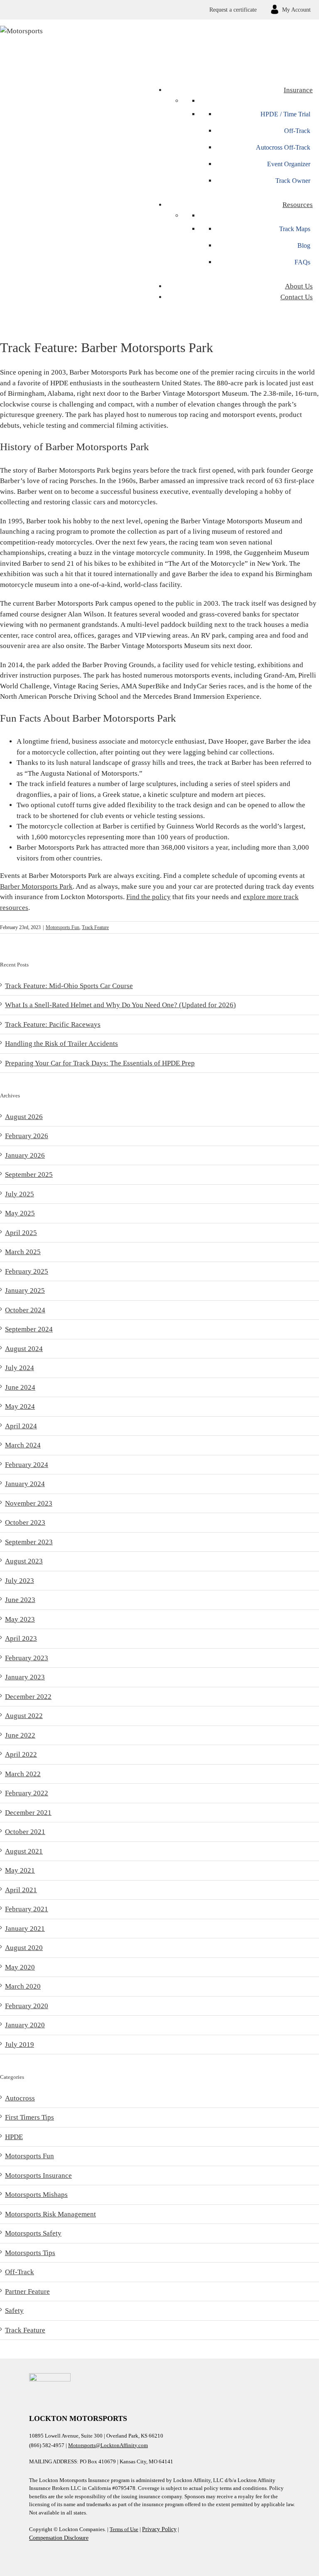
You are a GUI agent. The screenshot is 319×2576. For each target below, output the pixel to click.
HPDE (14, 2137)
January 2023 (25, 1677)
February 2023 (27, 1658)
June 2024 (20, 1387)
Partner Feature (27, 2291)
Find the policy (148, 897)
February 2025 (27, 1271)
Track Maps (295, 229)
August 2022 (24, 1716)
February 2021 (27, 1909)
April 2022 (21, 1754)
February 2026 (27, 1136)
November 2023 (29, 1503)
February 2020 (27, 2006)
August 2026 (24, 1117)
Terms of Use (124, 2529)
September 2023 (29, 1542)
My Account (296, 10)
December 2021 (28, 1813)
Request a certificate (233, 10)
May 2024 (20, 1406)
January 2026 (25, 1155)
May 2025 (20, 1213)
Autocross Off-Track (283, 147)
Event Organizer (289, 164)
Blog (304, 245)
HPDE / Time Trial (285, 114)
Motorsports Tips (30, 2253)
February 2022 (27, 1793)
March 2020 (23, 1986)
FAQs (302, 262)
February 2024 (27, 1465)
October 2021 (25, 1832)
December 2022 (28, 1697)
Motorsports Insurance (38, 2175)
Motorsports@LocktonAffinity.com (108, 2445)
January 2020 (25, 2025)
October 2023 (25, 1522)
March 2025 (23, 1252)
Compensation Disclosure (59, 2538)
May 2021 (20, 1870)
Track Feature (95, 927)
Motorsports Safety (33, 2233)
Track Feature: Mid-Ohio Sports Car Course (69, 986)
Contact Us (297, 297)
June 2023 (20, 1600)
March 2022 (23, 1774)
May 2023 (20, 1619)
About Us (299, 286)
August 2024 (24, 1349)
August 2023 (24, 1561)
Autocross (20, 2098)
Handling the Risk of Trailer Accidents (61, 1044)
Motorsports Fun (63, 927)
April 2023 (21, 1638)
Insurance (298, 90)
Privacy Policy (159, 2529)
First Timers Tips (29, 2117)
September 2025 (29, 1175)
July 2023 (20, 1581)
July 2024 (20, 1368)
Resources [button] (298, 205)
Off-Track (297, 131)
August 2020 (24, 1948)
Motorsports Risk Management (50, 2214)
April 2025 (21, 1233)
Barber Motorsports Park (36, 886)
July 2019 (20, 2045)
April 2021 (21, 1890)
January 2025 (25, 1290)
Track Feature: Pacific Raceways (53, 1024)
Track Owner (293, 181)
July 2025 (20, 1194)
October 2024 (25, 1310)
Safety (14, 2311)
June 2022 (20, 1735)
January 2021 (25, 1929)
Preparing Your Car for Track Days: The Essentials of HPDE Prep (100, 1063)
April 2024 (21, 1426)
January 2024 (25, 1484)
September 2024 (29, 1329)
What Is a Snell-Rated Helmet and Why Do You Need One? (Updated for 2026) (120, 1005)
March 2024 (23, 1445)
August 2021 (24, 1851)
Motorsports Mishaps (36, 2195)
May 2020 (20, 1967)
